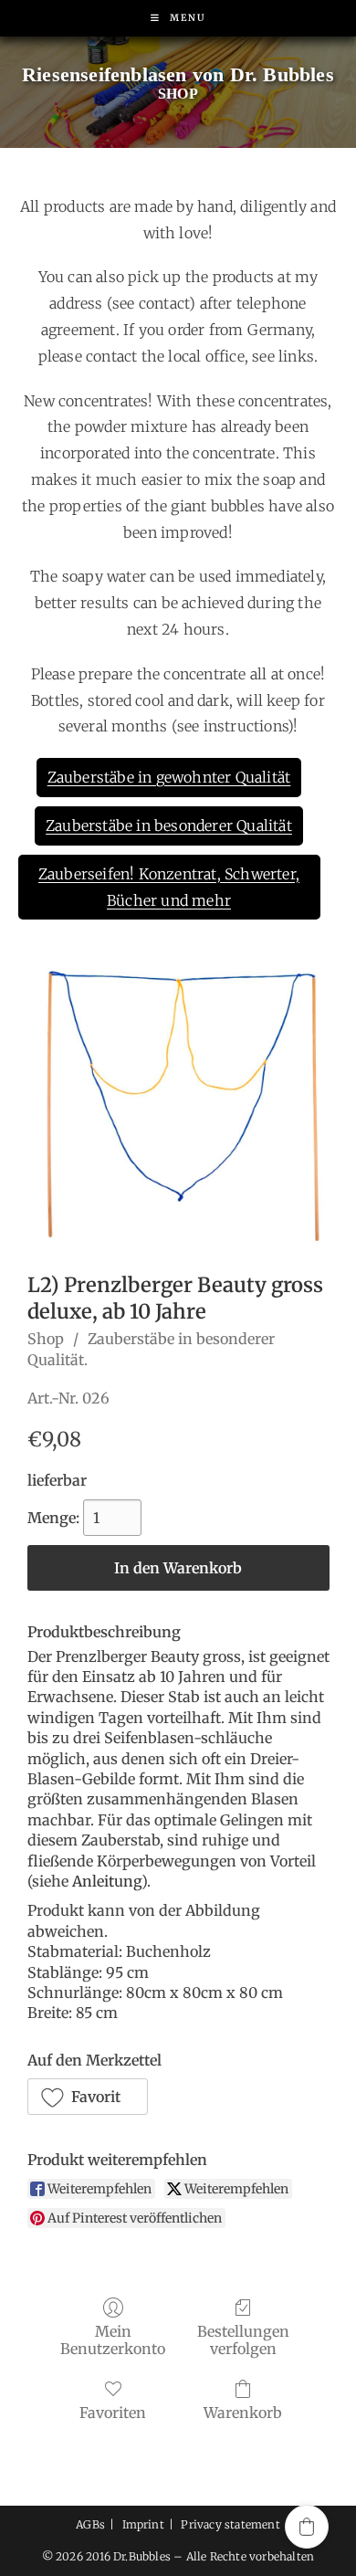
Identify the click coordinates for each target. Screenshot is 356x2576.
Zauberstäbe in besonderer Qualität (169, 825)
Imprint (143, 2524)
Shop (46, 1339)
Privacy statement (230, 2524)
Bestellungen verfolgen (243, 2340)
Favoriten (113, 2413)
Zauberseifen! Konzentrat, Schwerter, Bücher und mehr (169, 887)
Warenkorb (243, 2413)
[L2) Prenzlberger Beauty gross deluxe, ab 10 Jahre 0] (178, 1105)
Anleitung (107, 1881)
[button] (88, 2097)
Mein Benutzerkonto (113, 2340)
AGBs (90, 2524)
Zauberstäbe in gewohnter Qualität (169, 777)
